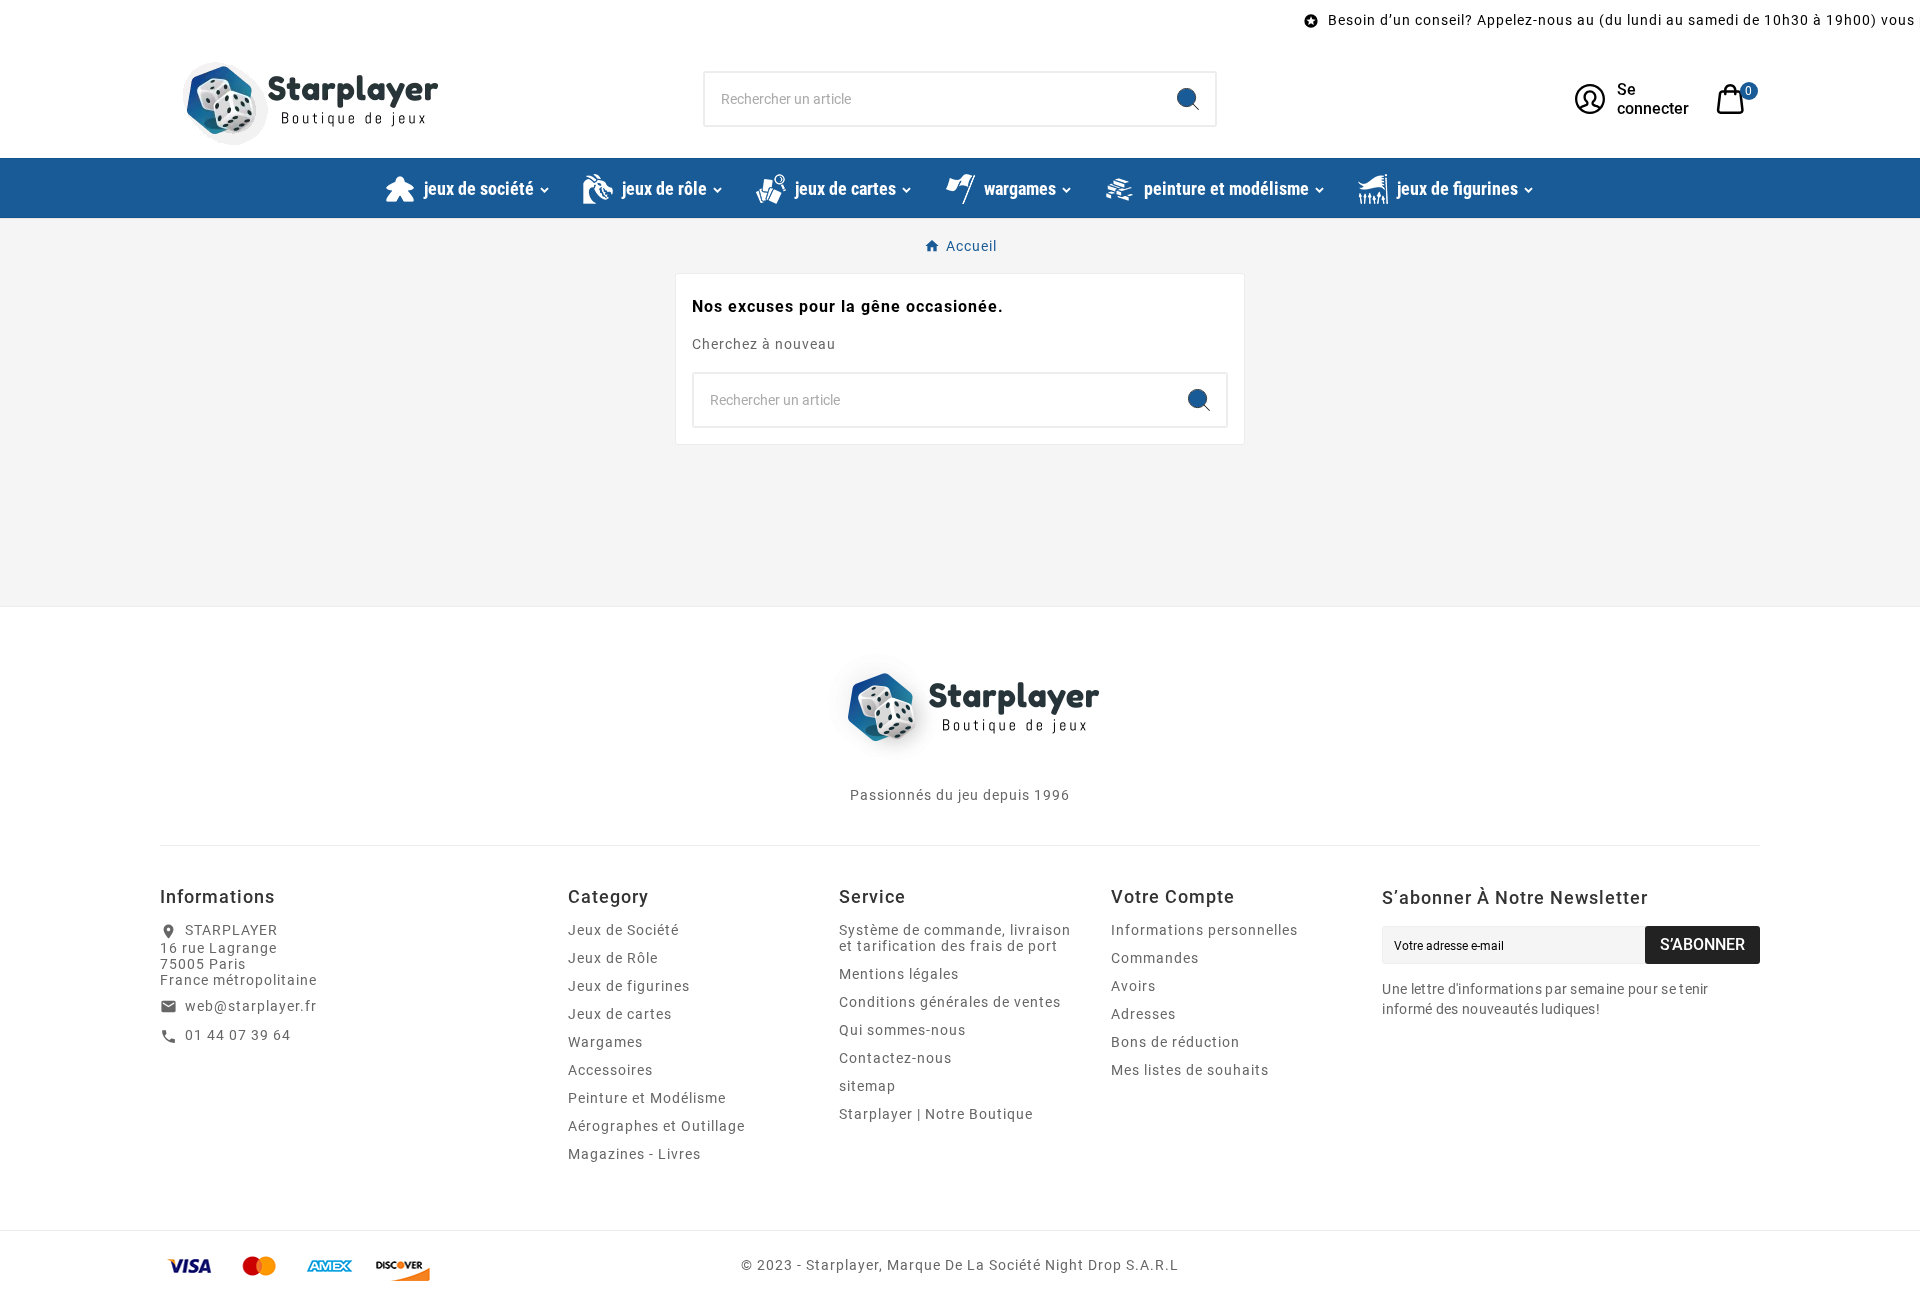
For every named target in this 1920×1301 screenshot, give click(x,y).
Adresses (1143, 1014)
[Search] (1188, 99)
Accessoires (610, 1070)
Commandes (1155, 958)
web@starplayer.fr (251, 1006)
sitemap (867, 1086)
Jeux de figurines (629, 986)
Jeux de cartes (620, 1014)
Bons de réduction (1175, 1042)
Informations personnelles (1204, 930)
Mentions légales (899, 974)
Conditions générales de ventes (950, 1002)
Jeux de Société (623, 930)
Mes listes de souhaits (1190, 1070)
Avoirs (1133, 986)
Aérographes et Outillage (656, 1126)
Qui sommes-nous (902, 1030)
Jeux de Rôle (613, 958)
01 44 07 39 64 (238, 1035)
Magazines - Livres (634, 1154)
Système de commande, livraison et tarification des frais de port (955, 938)
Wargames (605, 1042)
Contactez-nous (895, 1058)
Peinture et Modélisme (647, 1098)
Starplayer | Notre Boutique (936, 1114)
